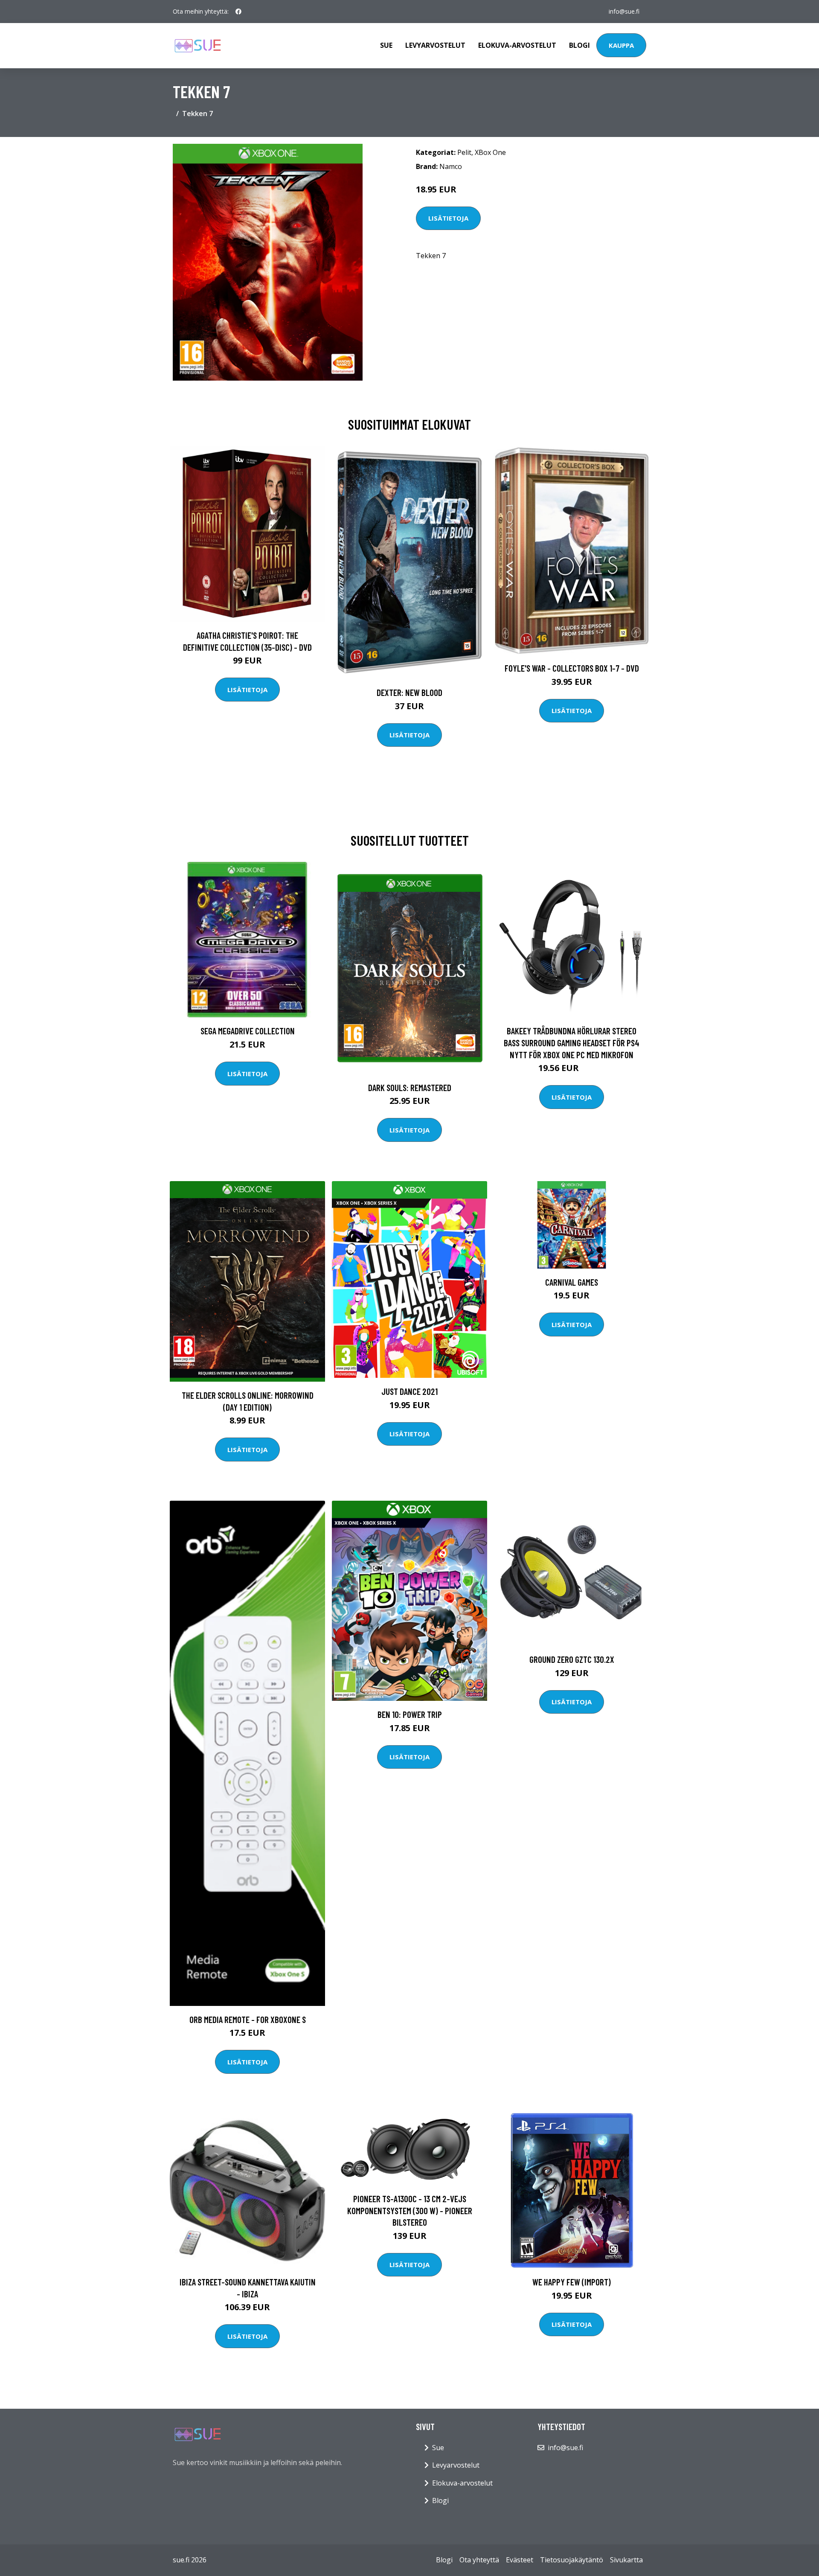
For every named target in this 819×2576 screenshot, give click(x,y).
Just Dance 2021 (409, 1391)
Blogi (579, 45)
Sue (386, 45)
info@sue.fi (624, 11)
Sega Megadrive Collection (248, 1031)
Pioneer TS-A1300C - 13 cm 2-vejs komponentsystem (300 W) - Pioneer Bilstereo (410, 2210)
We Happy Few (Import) (572, 2282)
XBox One (490, 152)
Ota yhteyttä (479, 2560)
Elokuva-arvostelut (517, 45)
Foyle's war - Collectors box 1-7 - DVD (572, 668)
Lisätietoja (448, 218)
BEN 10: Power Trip (410, 1714)
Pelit (464, 152)
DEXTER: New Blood (409, 692)
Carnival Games (572, 1282)
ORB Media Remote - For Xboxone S (248, 2019)
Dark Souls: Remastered (410, 1087)
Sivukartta (626, 2560)
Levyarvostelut (435, 45)
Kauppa (621, 45)
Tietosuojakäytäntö (572, 2560)
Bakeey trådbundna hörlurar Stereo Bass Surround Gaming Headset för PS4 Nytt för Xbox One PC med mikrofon (572, 1042)
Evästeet (520, 2560)
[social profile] (238, 12)
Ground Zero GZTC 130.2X (572, 1659)
